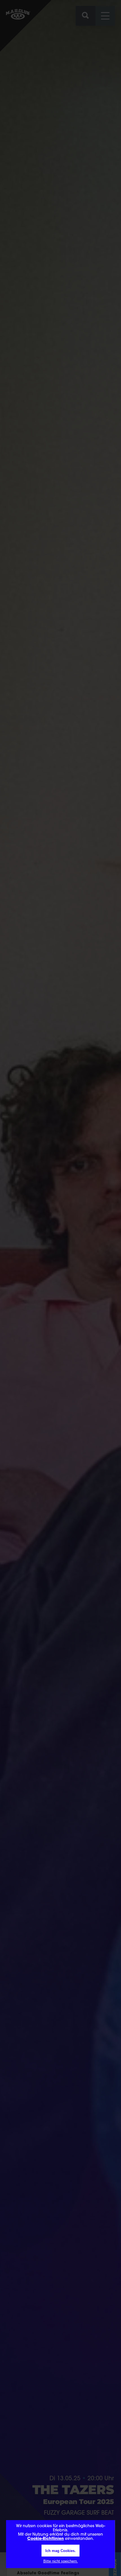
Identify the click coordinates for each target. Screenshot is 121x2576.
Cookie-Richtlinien (46, 2539)
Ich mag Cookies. (60, 2551)
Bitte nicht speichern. (61, 2561)
